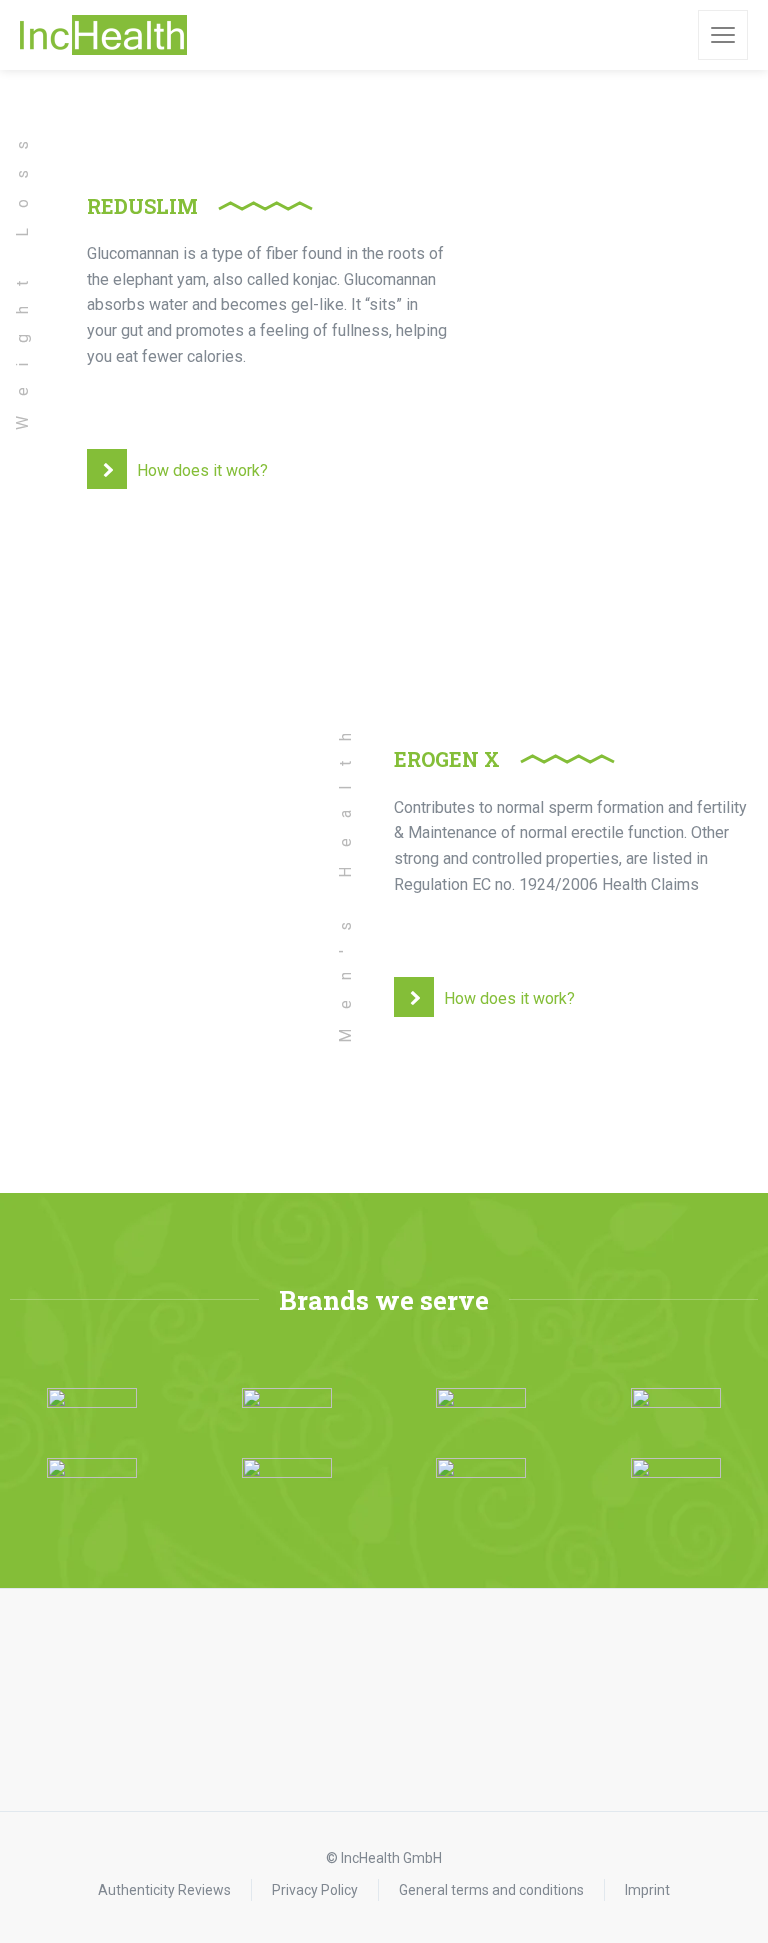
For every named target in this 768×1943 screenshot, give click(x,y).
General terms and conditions (491, 1890)
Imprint (647, 1890)
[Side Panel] (723, 35)
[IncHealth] (103, 35)
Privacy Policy (315, 1890)
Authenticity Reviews (164, 1890)
